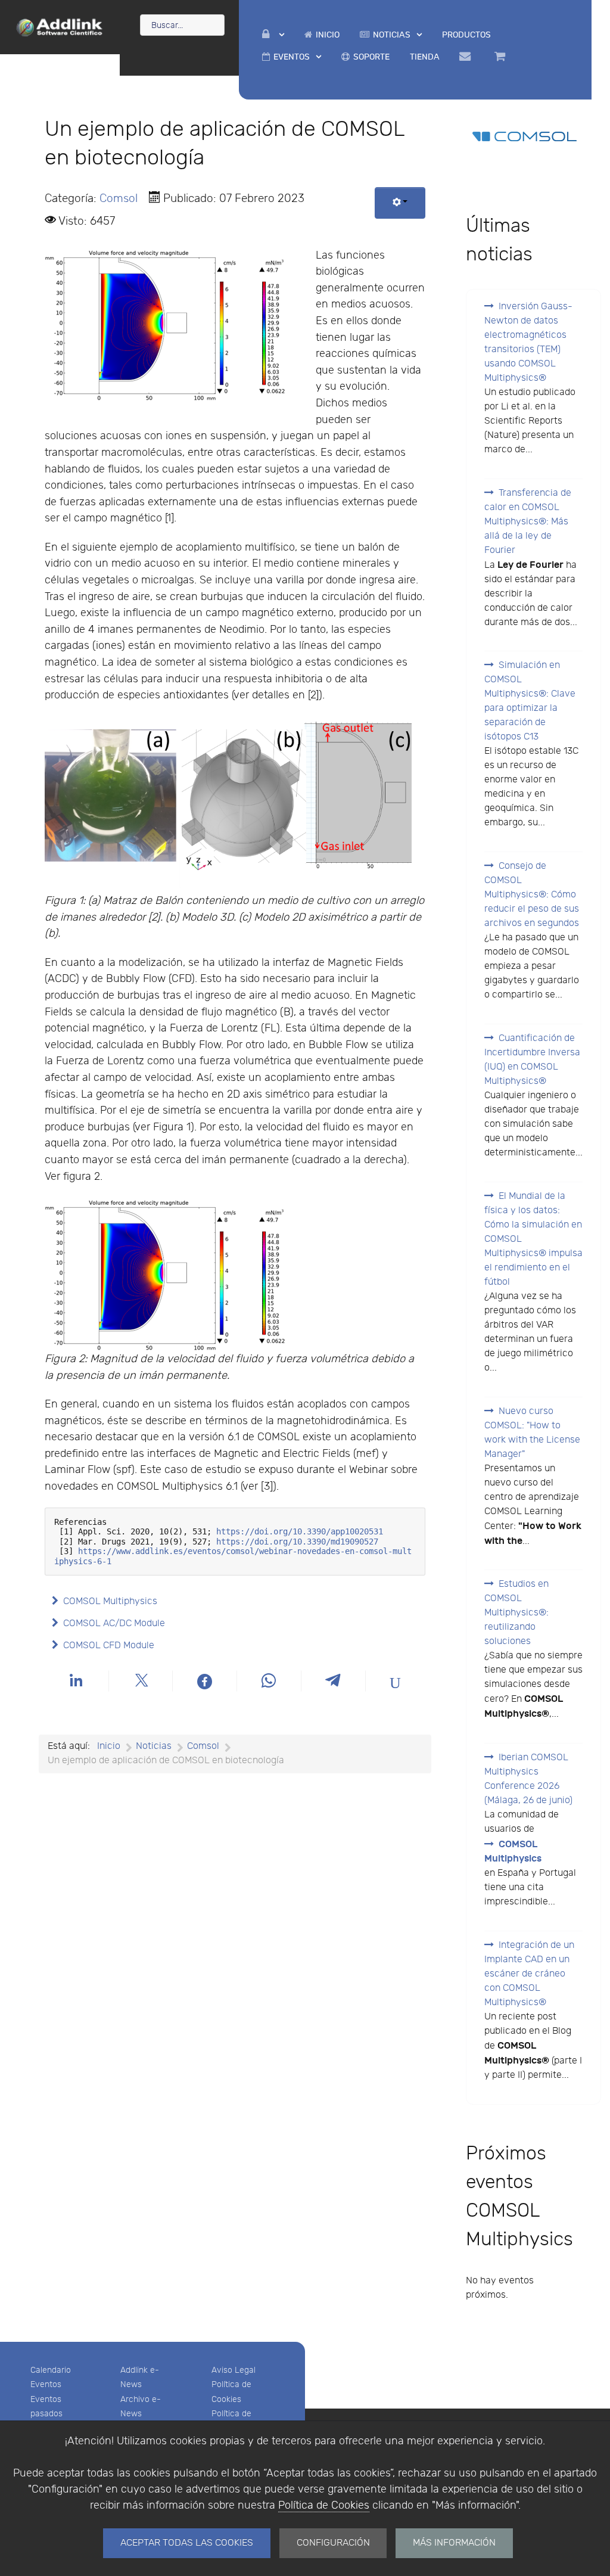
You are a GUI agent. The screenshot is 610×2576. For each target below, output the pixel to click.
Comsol (119, 198)
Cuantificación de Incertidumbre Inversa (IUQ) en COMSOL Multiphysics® (532, 1060)
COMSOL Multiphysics (110, 1601)
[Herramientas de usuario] (400, 203)
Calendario (51, 2370)
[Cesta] (502, 57)
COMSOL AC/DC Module (114, 1623)
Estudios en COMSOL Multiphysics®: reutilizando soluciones (516, 1613)
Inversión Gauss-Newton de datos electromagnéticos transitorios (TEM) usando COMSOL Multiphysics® (528, 342)
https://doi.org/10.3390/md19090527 (297, 1542)
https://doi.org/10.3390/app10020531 (300, 1531)
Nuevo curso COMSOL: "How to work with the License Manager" (532, 1433)
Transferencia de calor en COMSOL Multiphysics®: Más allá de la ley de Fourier (528, 522)
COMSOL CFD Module (109, 1646)
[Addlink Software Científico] (60, 26)
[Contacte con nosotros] (467, 57)
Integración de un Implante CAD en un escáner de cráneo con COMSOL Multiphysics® (529, 1974)
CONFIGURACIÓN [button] (333, 2543)
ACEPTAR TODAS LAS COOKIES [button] (187, 2543)
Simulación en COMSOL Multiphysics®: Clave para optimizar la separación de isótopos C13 (530, 701)
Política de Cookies (324, 2505)
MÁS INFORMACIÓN (454, 2543)
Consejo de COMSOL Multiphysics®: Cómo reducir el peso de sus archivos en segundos (532, 895)
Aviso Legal (234, 2370)
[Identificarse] (273, 35)
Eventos (46, 2384)
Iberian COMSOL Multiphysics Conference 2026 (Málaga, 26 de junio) (528, 1779)
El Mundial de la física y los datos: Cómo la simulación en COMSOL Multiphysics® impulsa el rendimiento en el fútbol (533, 1239)
